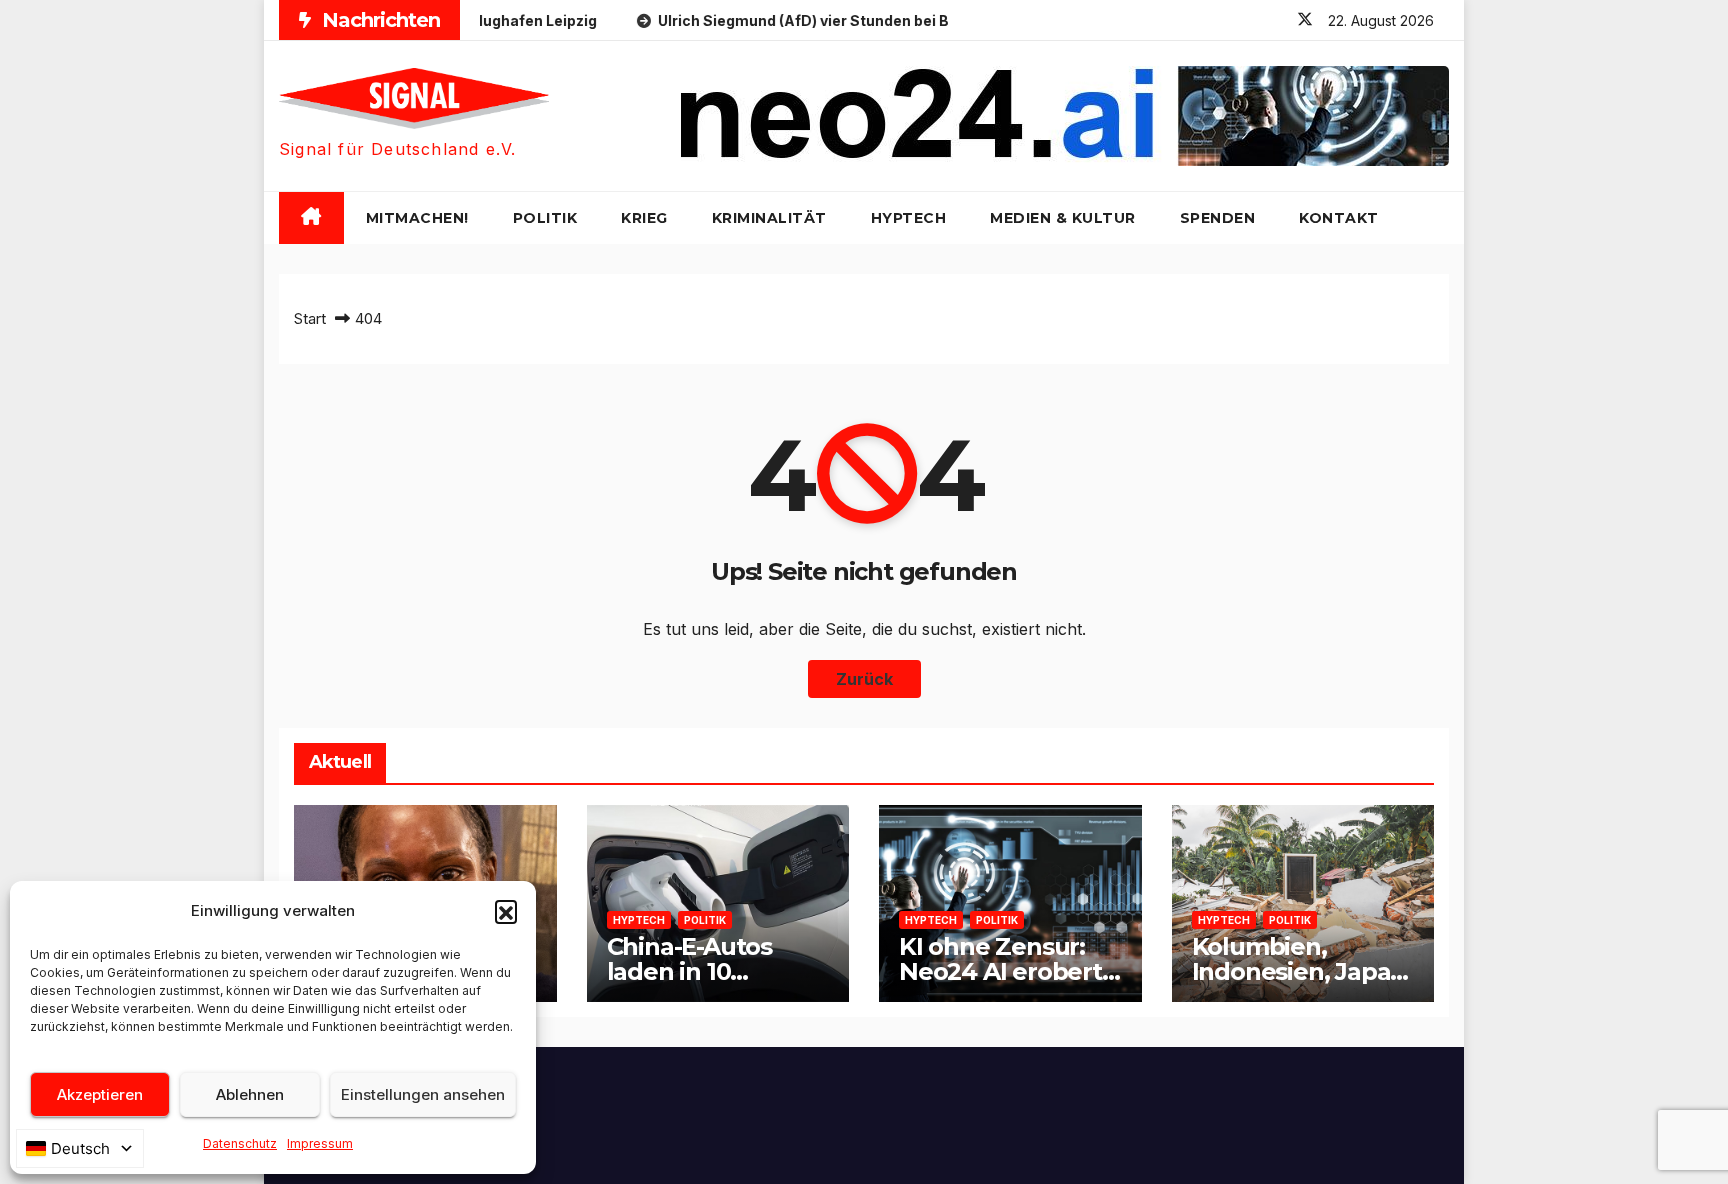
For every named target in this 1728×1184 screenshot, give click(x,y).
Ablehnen (250, 1094)
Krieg (644, 218)
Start (310, 318)
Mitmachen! (417, 218)
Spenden (1218, 218)
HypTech (909, 218)
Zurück (864, 679)
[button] (506, 911)
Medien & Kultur (1063, 218)
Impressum (320, 1143)
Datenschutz (240, 1143)
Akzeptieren (100, 1094)
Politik (545, 218)
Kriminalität (769, 218)
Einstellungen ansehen (423, 1094)
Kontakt (1339, 218)
